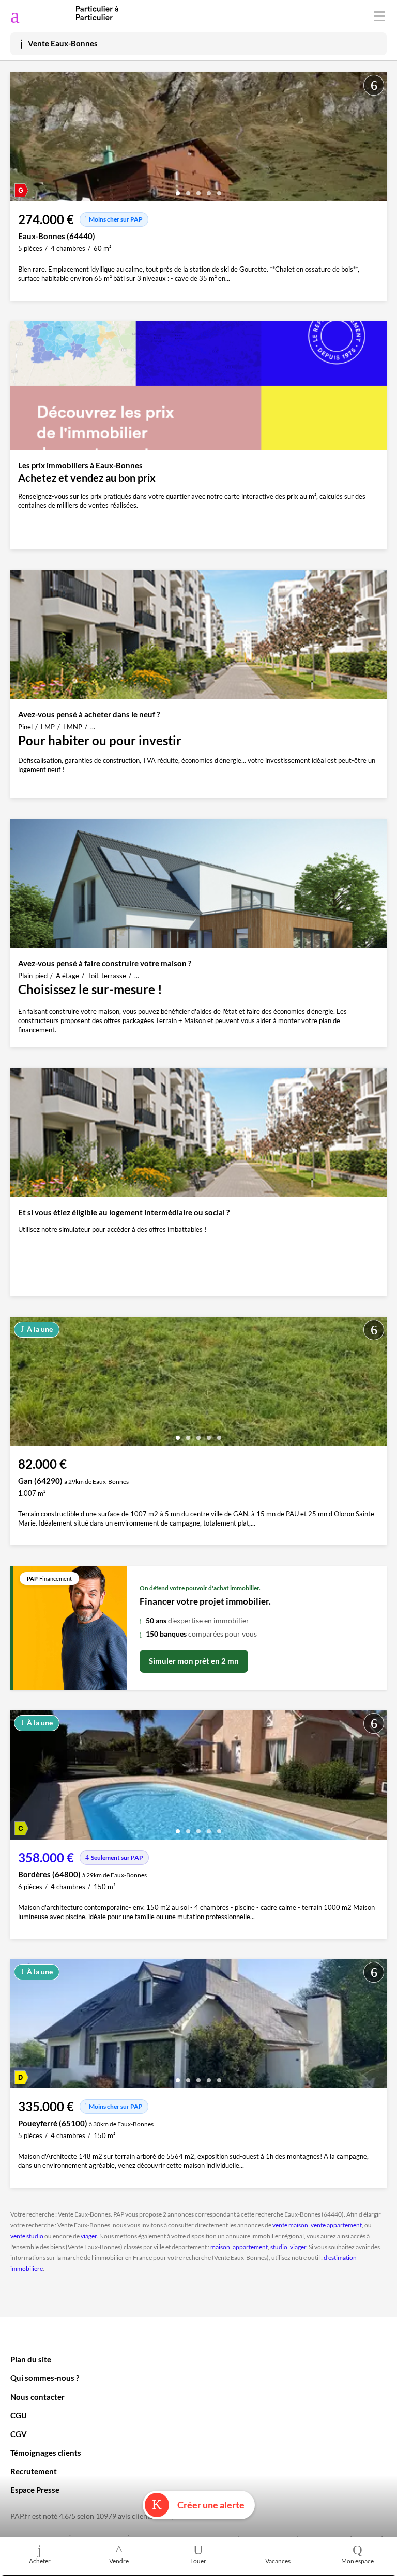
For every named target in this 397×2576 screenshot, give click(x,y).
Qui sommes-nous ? (45, 2378)
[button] (178, 189)
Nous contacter (37, 2397)
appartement (250, 2247)
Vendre (119, 2561)
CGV (19, 2434)
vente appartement (336, 2225)
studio (279, 2247)
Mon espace (357, 2561)
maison (220, 2247)
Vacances (278, 2561)
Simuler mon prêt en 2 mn (194, 1661)
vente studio (27, 2236)
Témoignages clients (46, 2453)
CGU (19, 2415)
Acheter (40, 2561)
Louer (198, 2561)
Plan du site (31, 2359)
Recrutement (34, 2471)
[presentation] (21, 139)
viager (89, 2236)
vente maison (290, 2225)
